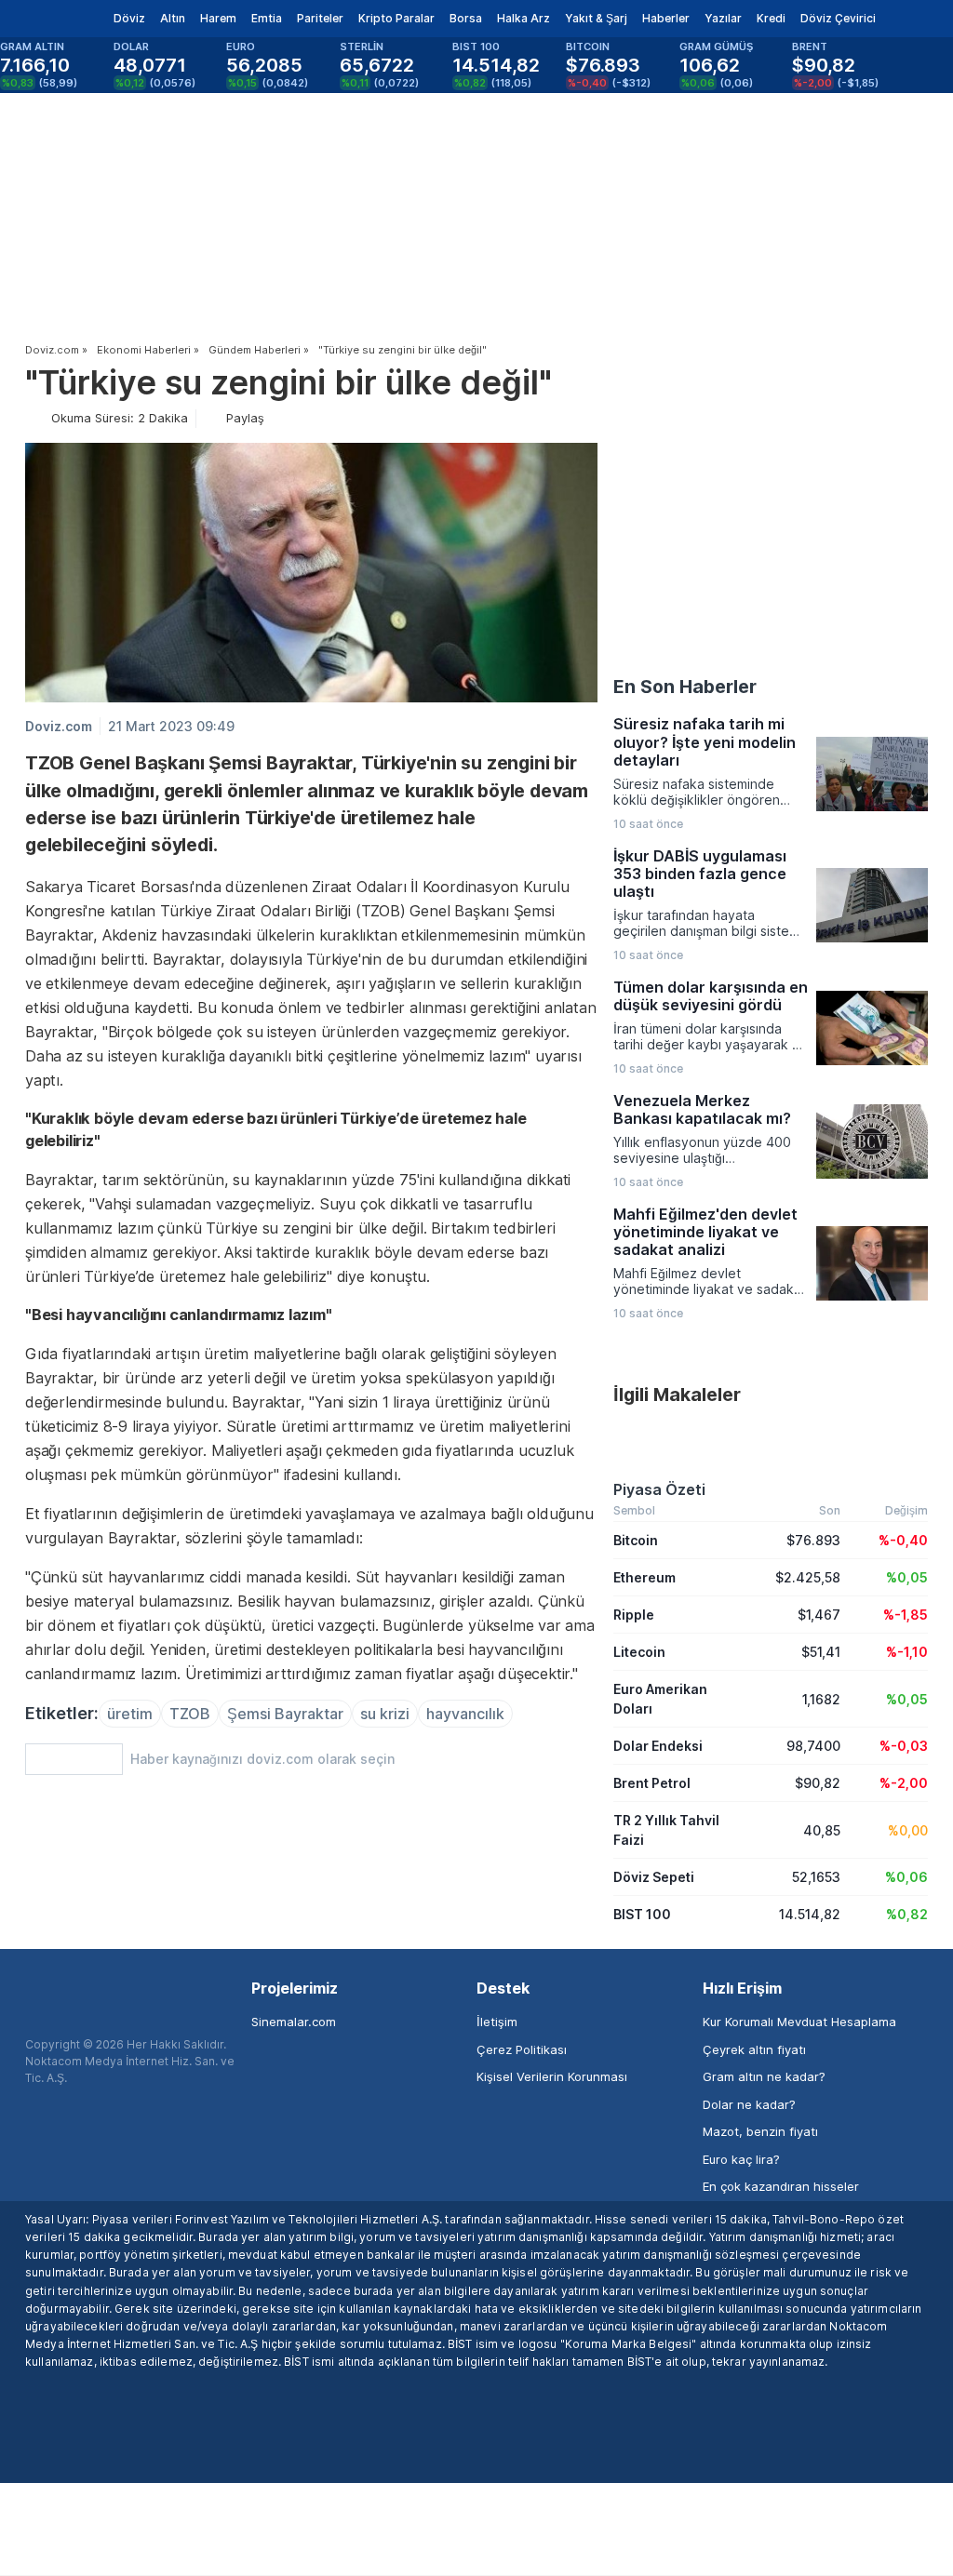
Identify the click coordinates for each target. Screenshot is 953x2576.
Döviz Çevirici (838, 18)
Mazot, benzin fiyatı (760, 2131)
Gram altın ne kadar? (764, 2076)
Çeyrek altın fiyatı (754, 2049)
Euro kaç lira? (741, 2159)
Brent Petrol (652, 1783)
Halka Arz (523, 18)
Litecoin (639, 1652)
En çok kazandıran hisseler (781, 2186)
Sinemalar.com (294, 2022)
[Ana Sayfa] (45, 19)
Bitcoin (636, 1540)
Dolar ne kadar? (749, 2104)
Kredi (771, 18)
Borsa (466, 18)
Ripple (634, 1615)
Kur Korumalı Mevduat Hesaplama (799, 2022)
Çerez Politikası (522, 2049)
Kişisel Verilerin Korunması (552, 2076)
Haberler (666, 18)
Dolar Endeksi (658, 1746)
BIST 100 (642, 1914)
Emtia (267, 18)
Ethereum (644, 1577)
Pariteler (320, 18)
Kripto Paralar (396, 18)
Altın (173, 18)
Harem (218, 18)
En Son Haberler (685, 687)
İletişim (497, 2022)
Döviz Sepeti (654, 1877)
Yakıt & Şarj (596, 18)
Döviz (129, 18)
